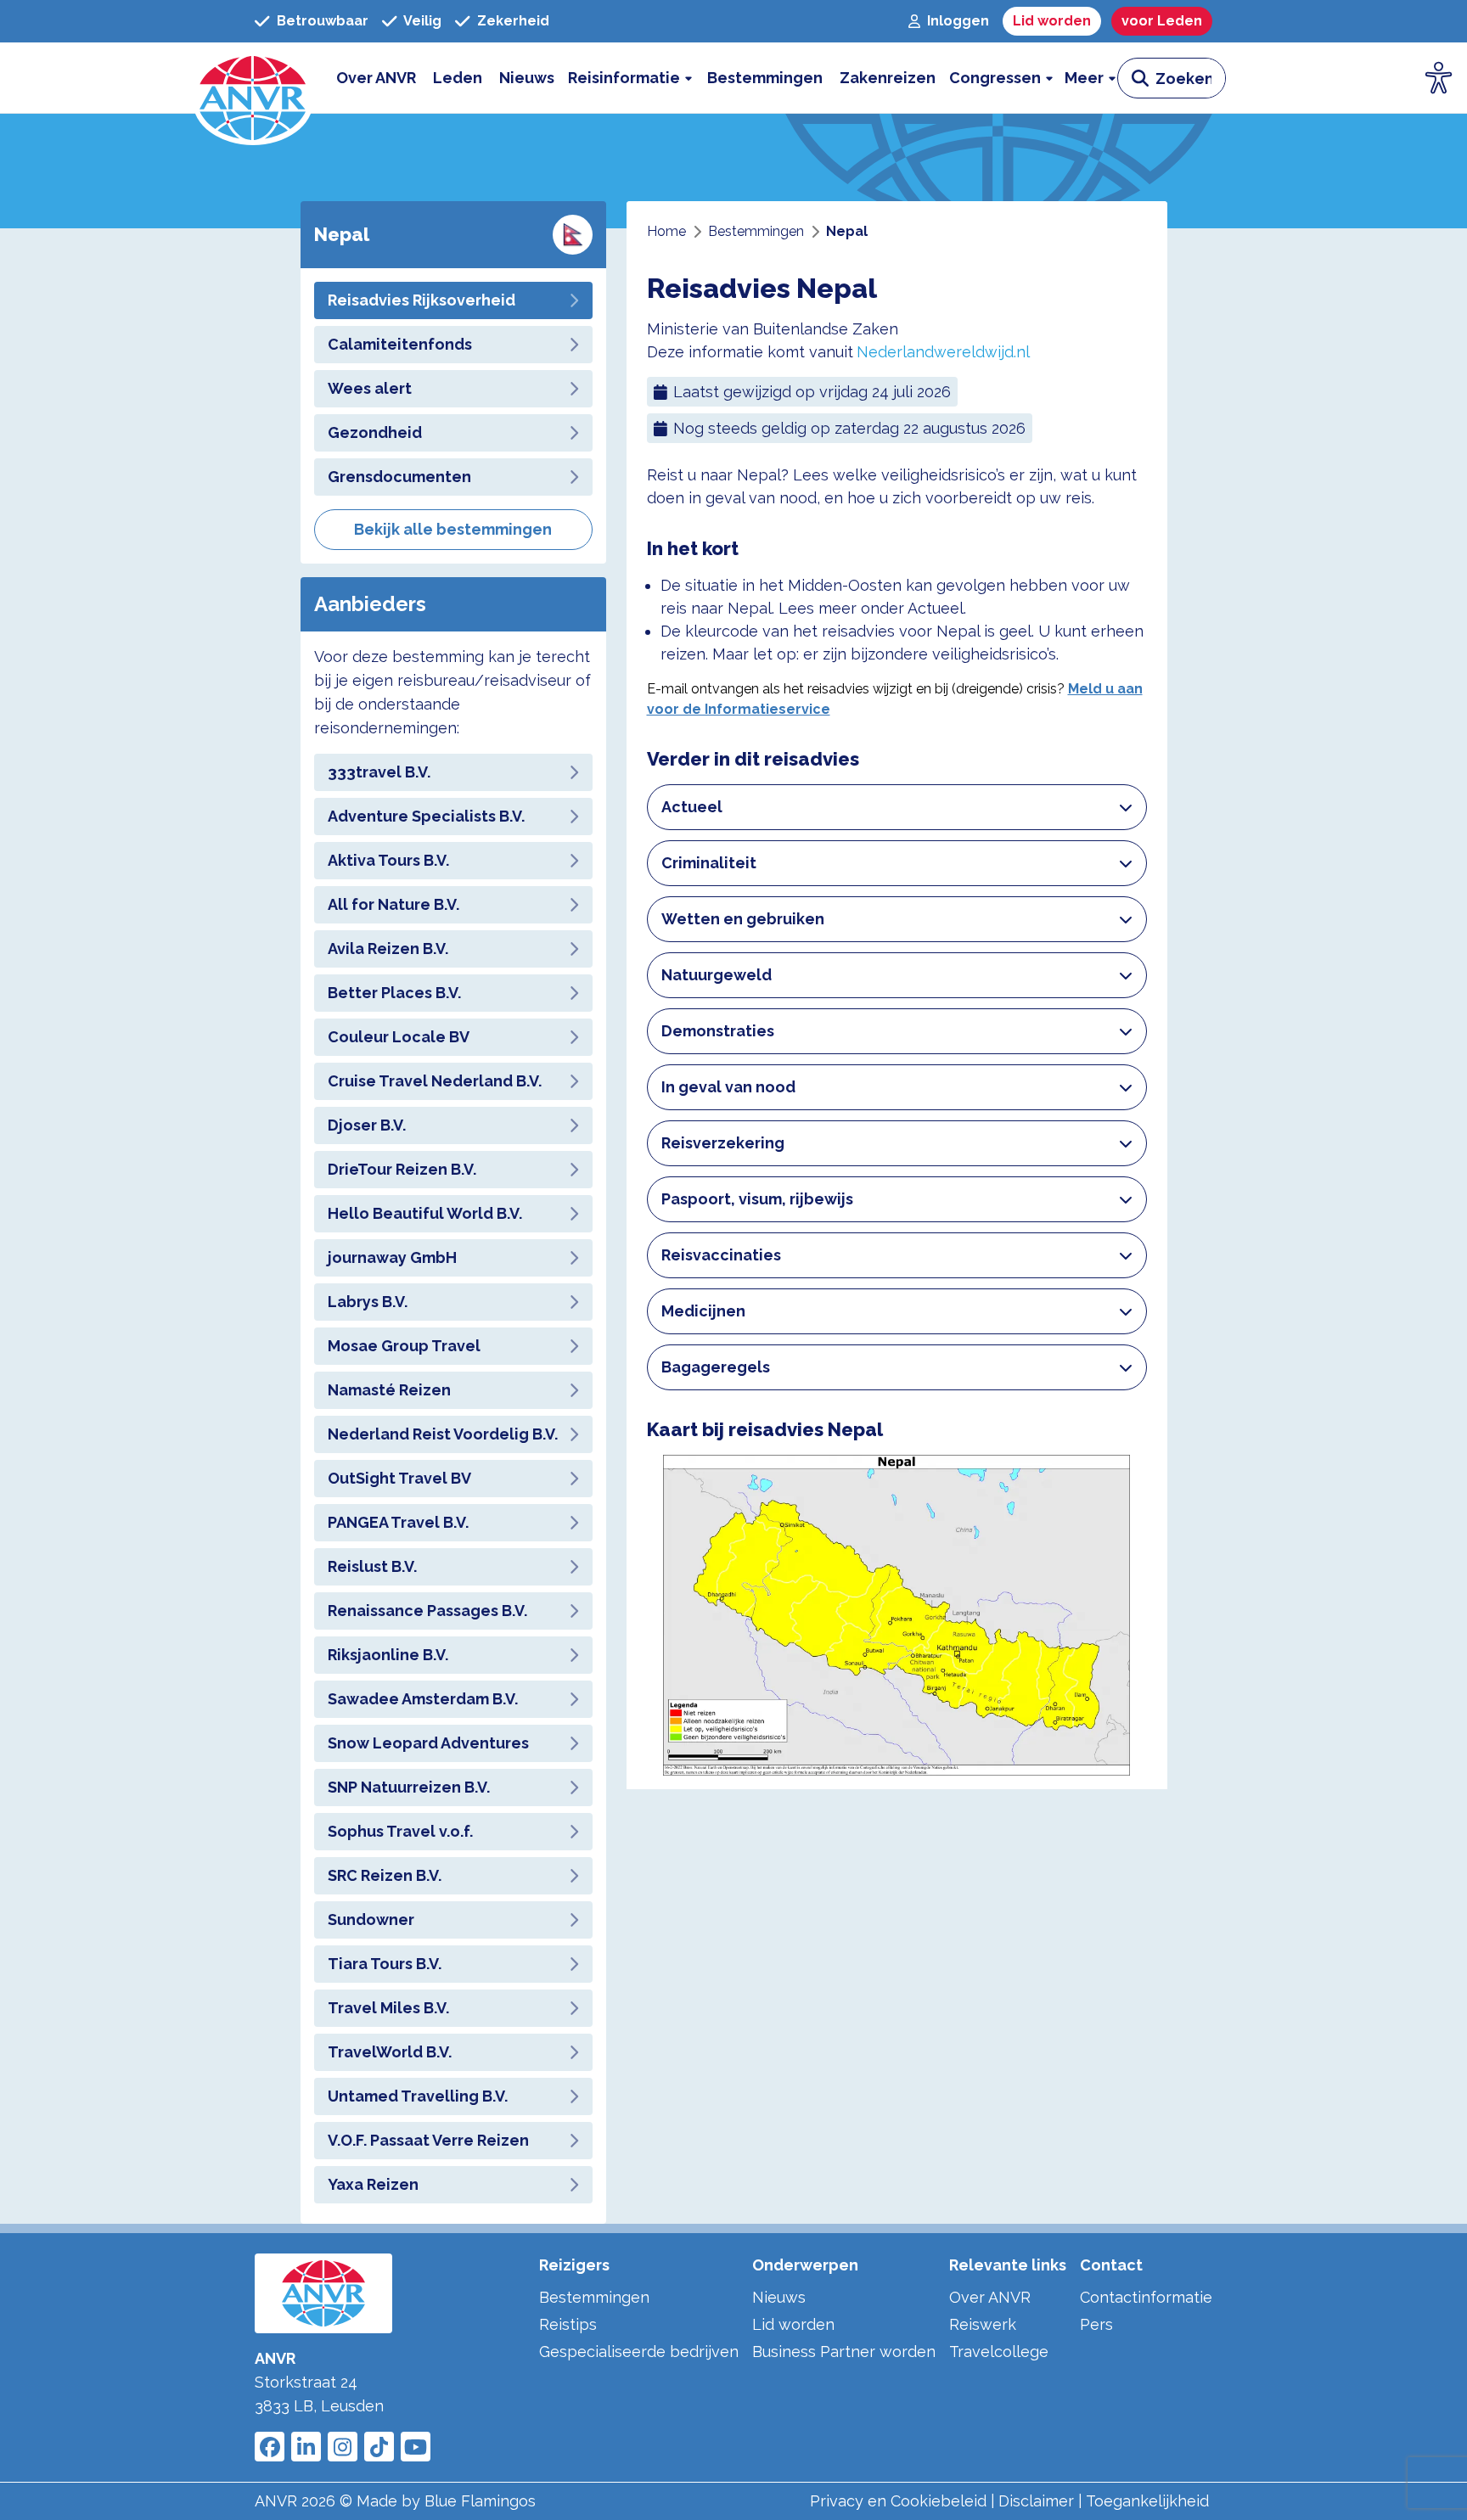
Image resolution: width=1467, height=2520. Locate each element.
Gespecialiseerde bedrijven (639, 2352)
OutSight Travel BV (399, 1478)
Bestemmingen (594, 2297)
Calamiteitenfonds (400, 344)
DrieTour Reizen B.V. (402, 1169)
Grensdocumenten (399, 477)
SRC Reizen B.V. (385, 1875)
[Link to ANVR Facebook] (270, 2447)
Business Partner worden (844, 2352)
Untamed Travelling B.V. (418, 2096)
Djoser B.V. (367, 1125)
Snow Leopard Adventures (428, 1743)
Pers (1096, 2324)
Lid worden (793, 2324)
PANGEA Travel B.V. (398, 1522)
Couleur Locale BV (399, 1037)
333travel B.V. (379, 772)
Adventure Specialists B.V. (426, 816)
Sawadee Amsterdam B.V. (423, 1699)
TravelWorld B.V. (390, 2052)
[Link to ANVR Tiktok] (379, 2447)
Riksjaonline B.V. (388, 1655)
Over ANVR (990, 2297)
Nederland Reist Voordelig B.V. (443, 1434)
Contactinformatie (1146, 2297)
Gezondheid (375, 432)
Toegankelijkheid (1147, 2501)
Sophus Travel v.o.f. (400, 1831)
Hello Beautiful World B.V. (425, 1213)
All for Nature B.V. (393, 904)
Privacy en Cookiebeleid (898, 2501)
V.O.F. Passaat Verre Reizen (428, 2140)
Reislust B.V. (372, 1566)
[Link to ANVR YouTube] (416, 2447)
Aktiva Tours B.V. (388, 860)
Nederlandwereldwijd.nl (943, 352)
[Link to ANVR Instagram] (343, 2447)
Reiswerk (983, 2324)
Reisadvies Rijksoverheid (422, 300)
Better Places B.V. (394, 993)
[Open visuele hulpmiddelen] (1439, 78)
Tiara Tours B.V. (385, 1964)
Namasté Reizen (389, 1390)
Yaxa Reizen (373, 2184)
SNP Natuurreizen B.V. (409, 1787)
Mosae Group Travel (404, 1346)
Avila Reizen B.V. (388, 949)
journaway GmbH (392, 1257)
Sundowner (371, 1919)
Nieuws (779, 2297)
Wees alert (370, 388)
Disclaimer (1036, 2501)
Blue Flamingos (480, 2501)
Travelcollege (999, 2352)
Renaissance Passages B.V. (427, 1611)
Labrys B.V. (368, 1302)
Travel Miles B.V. (388, 2008)
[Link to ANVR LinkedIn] (306, 2447)
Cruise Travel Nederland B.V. (435, 1081)
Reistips (568, 2324)
